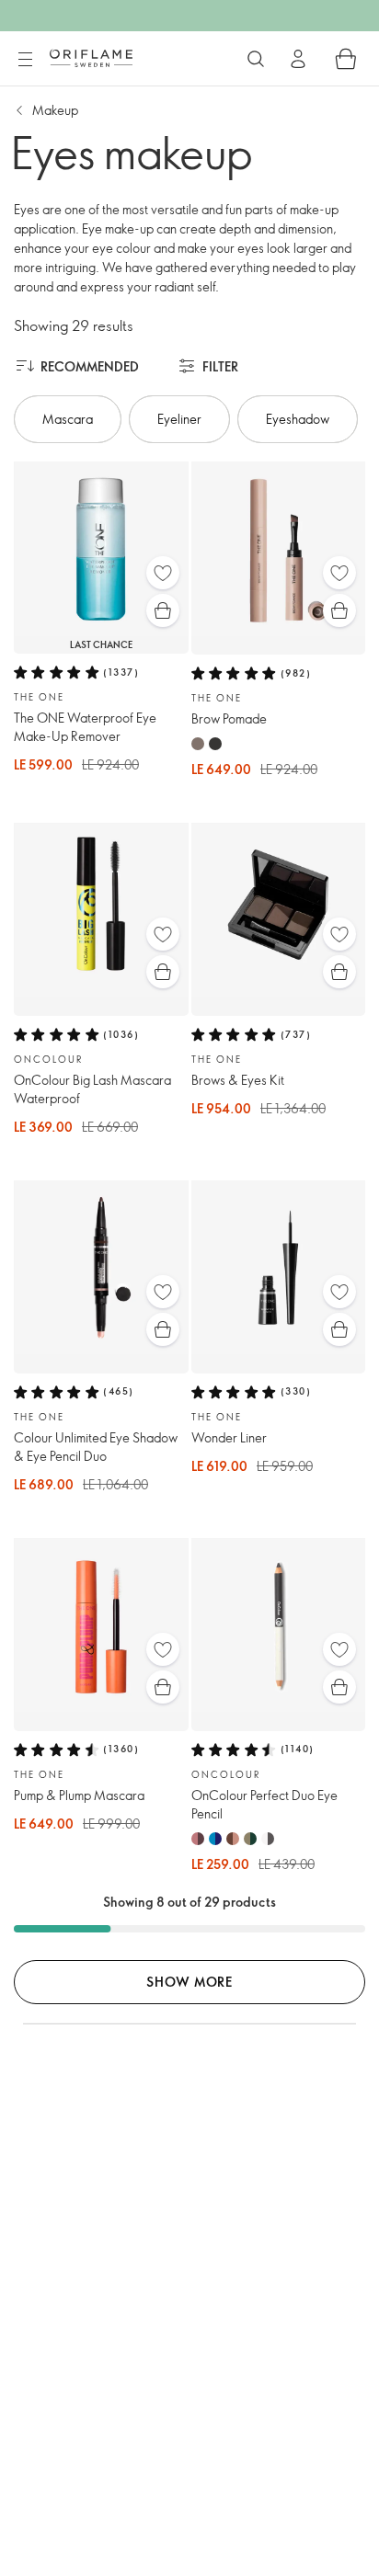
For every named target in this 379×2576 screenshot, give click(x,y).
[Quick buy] (163, 610)
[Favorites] (163, 573)
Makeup (55, 110)
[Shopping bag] (346, 59)
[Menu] (25, 60)
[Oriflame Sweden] (91, 58)
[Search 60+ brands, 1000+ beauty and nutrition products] (256, 59)
